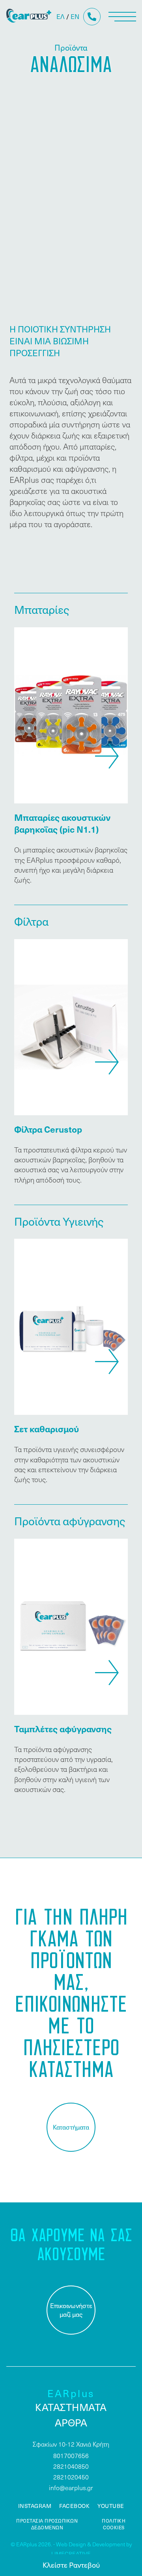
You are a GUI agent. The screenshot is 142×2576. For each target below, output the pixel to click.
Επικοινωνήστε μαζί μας (71, 2310)
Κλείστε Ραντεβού (71, 2565)
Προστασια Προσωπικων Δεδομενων (47, 2524)
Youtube (111, 2506)
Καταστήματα (71, 2127)
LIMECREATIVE (71, 2554)
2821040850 (71, 2466)
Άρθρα (71, 2422)
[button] (107, 756)
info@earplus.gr (71, 2488)
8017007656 (71, 2455)
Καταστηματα (71, 2407)
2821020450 (71, 2477)
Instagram (35, 2506)
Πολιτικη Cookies (114, 2524)
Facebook (74, 2506)
